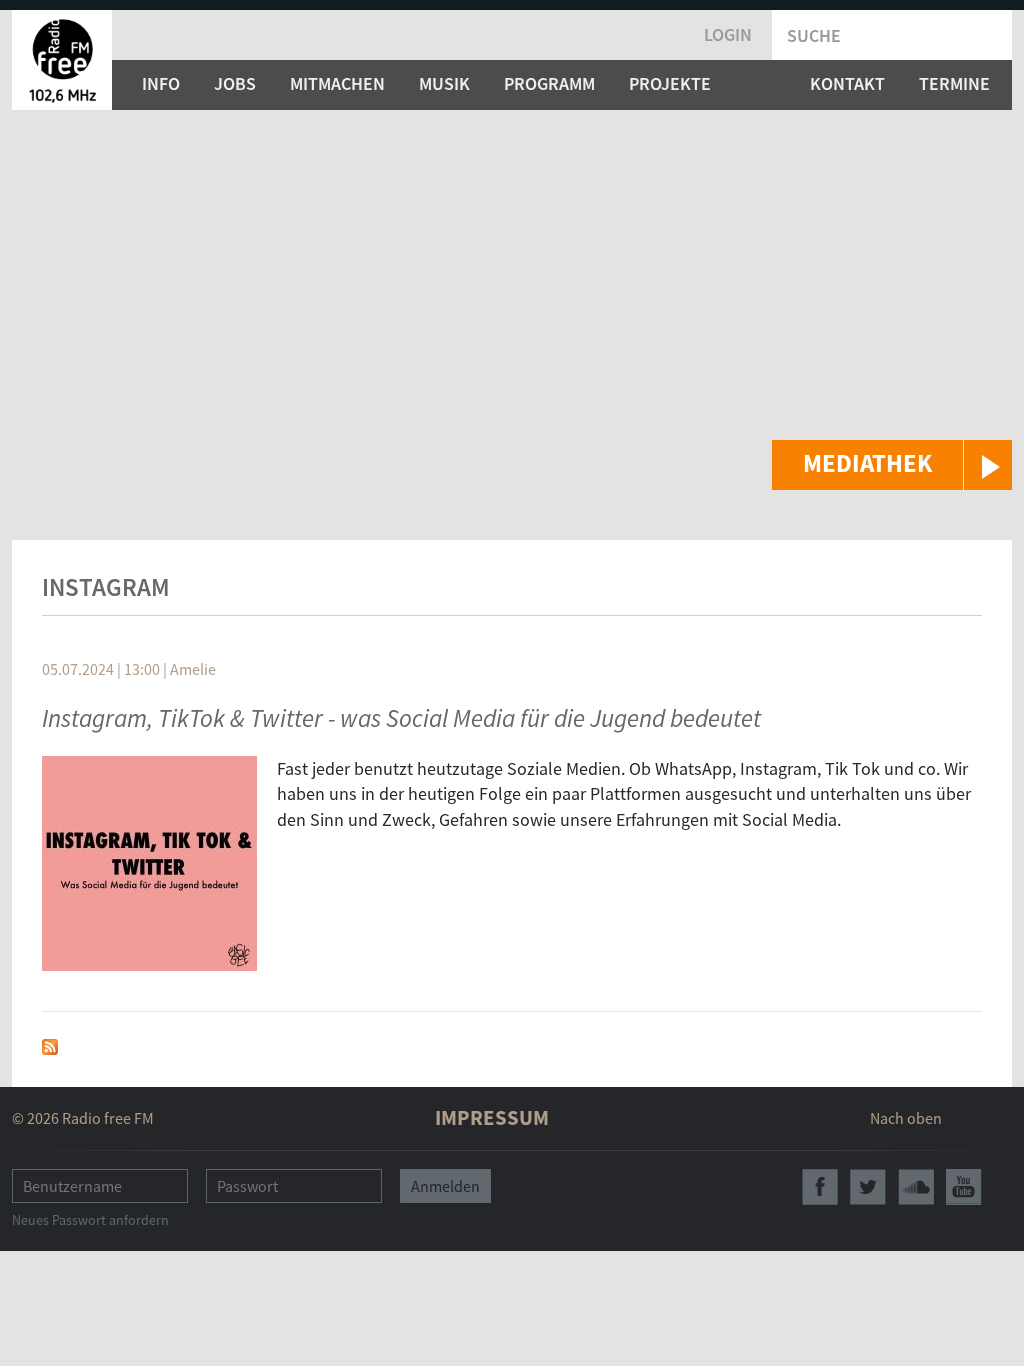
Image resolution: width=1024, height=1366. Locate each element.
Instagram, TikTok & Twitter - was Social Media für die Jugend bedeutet (401, 718)
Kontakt (847, 83)
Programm (549, 83)
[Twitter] (868, 1187)
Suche (814, 35)
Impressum (492, 1117)
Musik (444, 83)
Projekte (670, 83)
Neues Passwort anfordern (90, 1220)
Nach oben (906, 1118)
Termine (954, 83)
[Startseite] (62, 60)
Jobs (235, 83)
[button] (892, 465)
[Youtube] (964, 1187)
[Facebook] (820, 1187)
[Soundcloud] (916, 1187)
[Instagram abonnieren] (50, 1044)
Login (728, 34)
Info (161, 83)
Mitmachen (337, 83)
